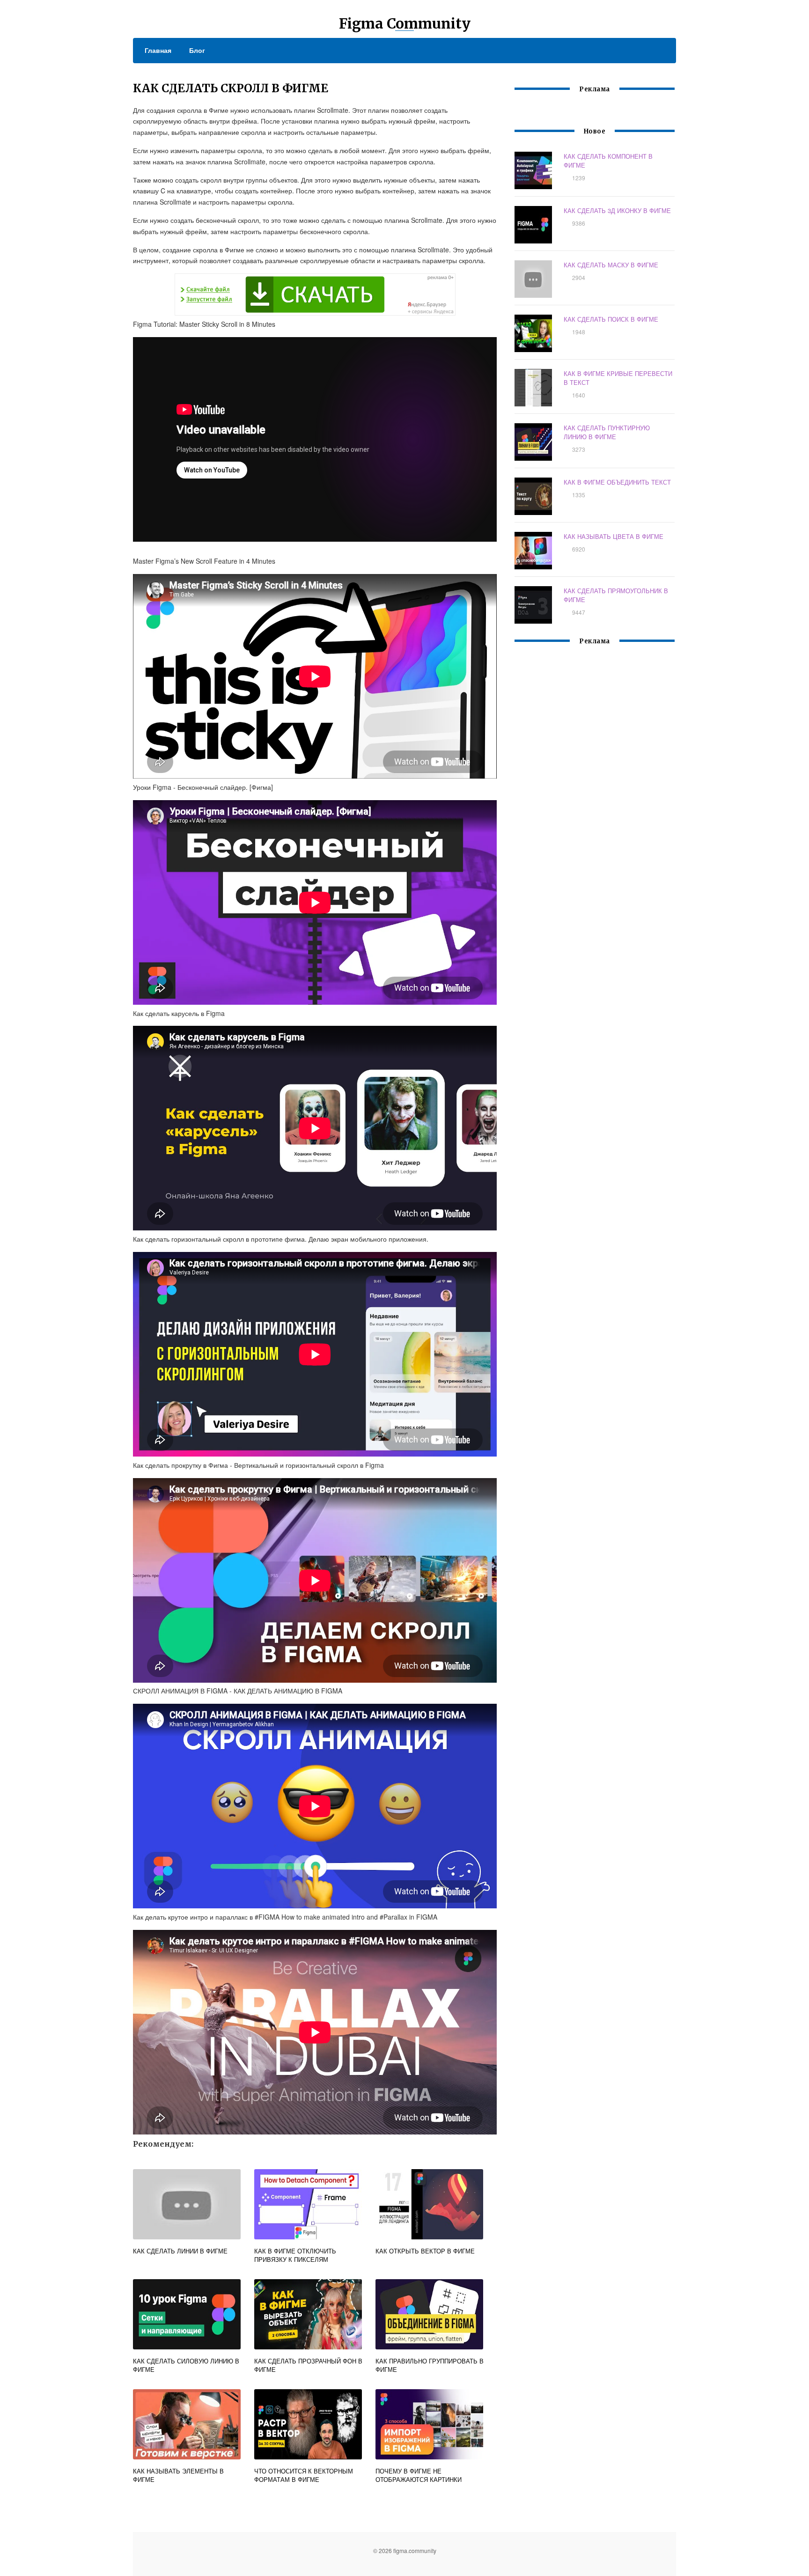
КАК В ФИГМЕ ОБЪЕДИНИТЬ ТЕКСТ (617, 482)
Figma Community (405, 23)
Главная (158, 50)
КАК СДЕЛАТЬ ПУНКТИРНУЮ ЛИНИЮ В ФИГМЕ (607, 432)
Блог (197, 50)
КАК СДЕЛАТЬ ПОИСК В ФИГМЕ (611, 319)
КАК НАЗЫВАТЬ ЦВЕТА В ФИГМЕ (614, 536)
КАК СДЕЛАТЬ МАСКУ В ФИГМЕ (611, 265)
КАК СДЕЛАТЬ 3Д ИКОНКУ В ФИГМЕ (617, 210)
